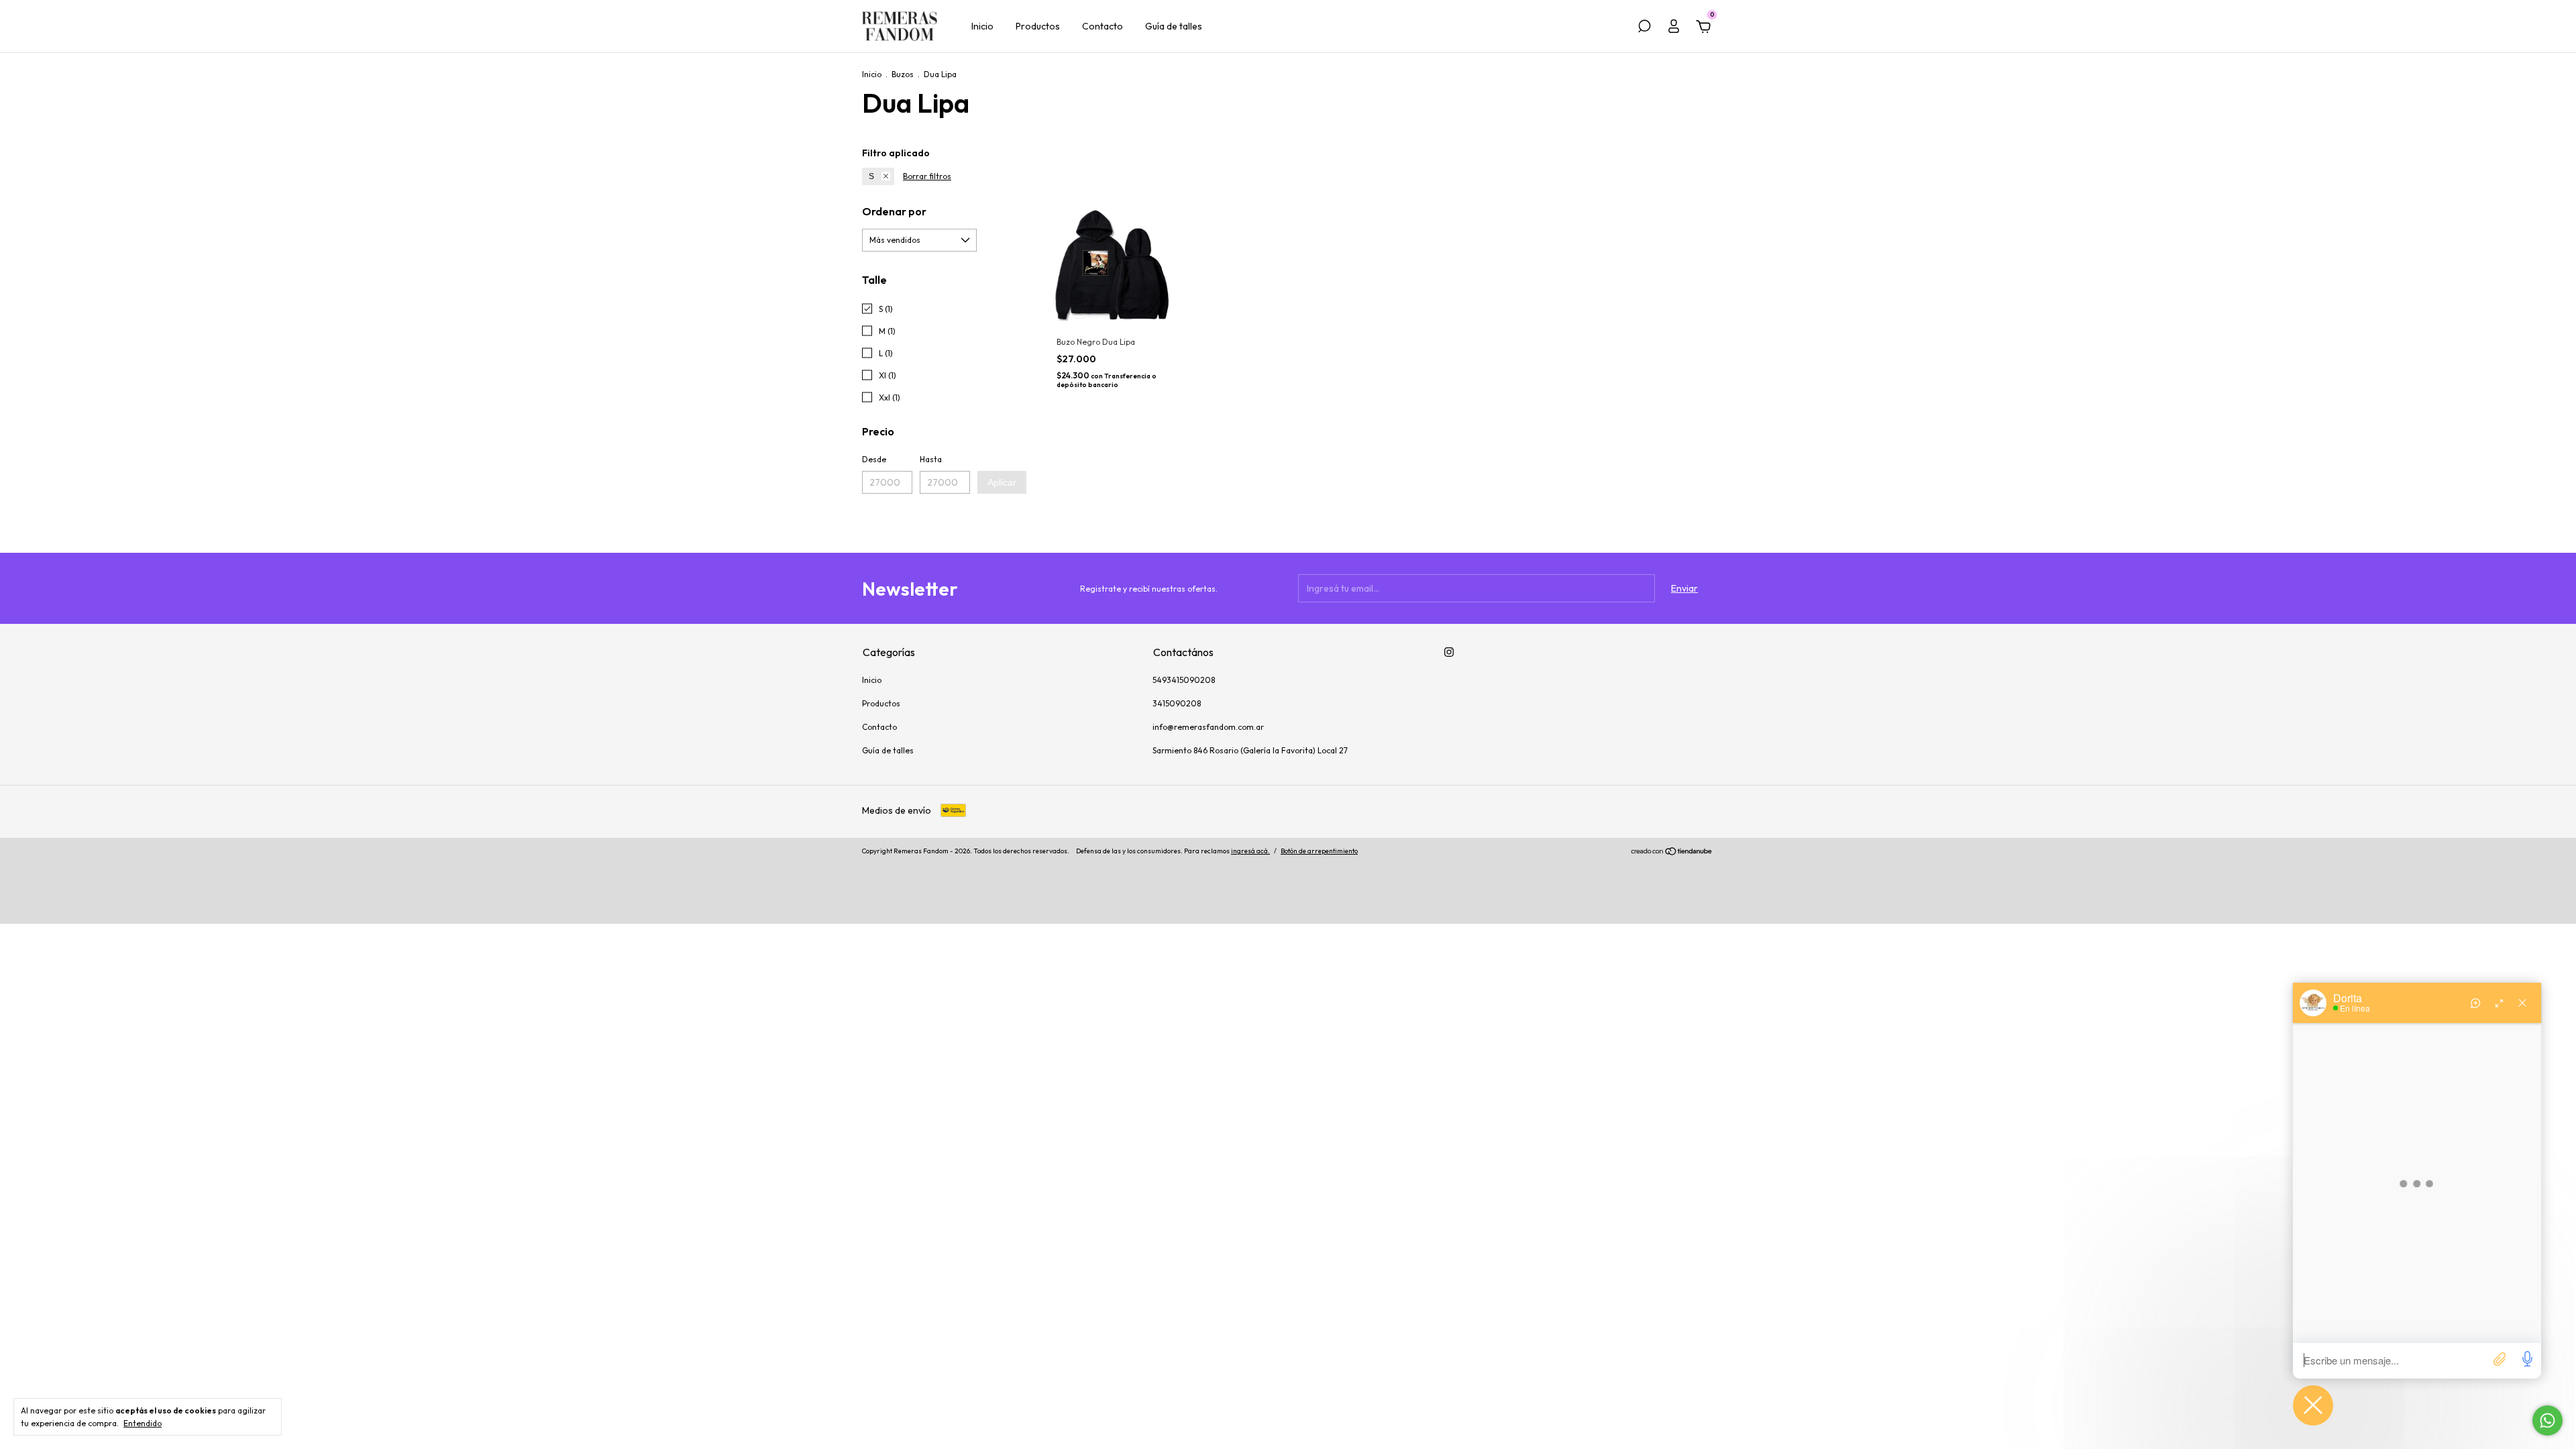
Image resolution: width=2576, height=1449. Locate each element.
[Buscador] (1644, 28)
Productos (1038, 26)
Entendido (143, 1423)
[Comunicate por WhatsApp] (2547, 1420)
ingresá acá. (1250, 851)
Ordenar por (894, 211)
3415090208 (1177, 703)
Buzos (903, 74)
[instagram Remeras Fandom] (1449, 652)
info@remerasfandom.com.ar (1208, 727)
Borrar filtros (927, 176)
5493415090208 (1184, 680)
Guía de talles (1174, 26)
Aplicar (1002, 482)
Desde (874, 459)
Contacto (1103, 26)
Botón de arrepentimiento (1319, 851)
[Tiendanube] (1672, 853)
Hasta (931, 459)
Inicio (982, 26)
